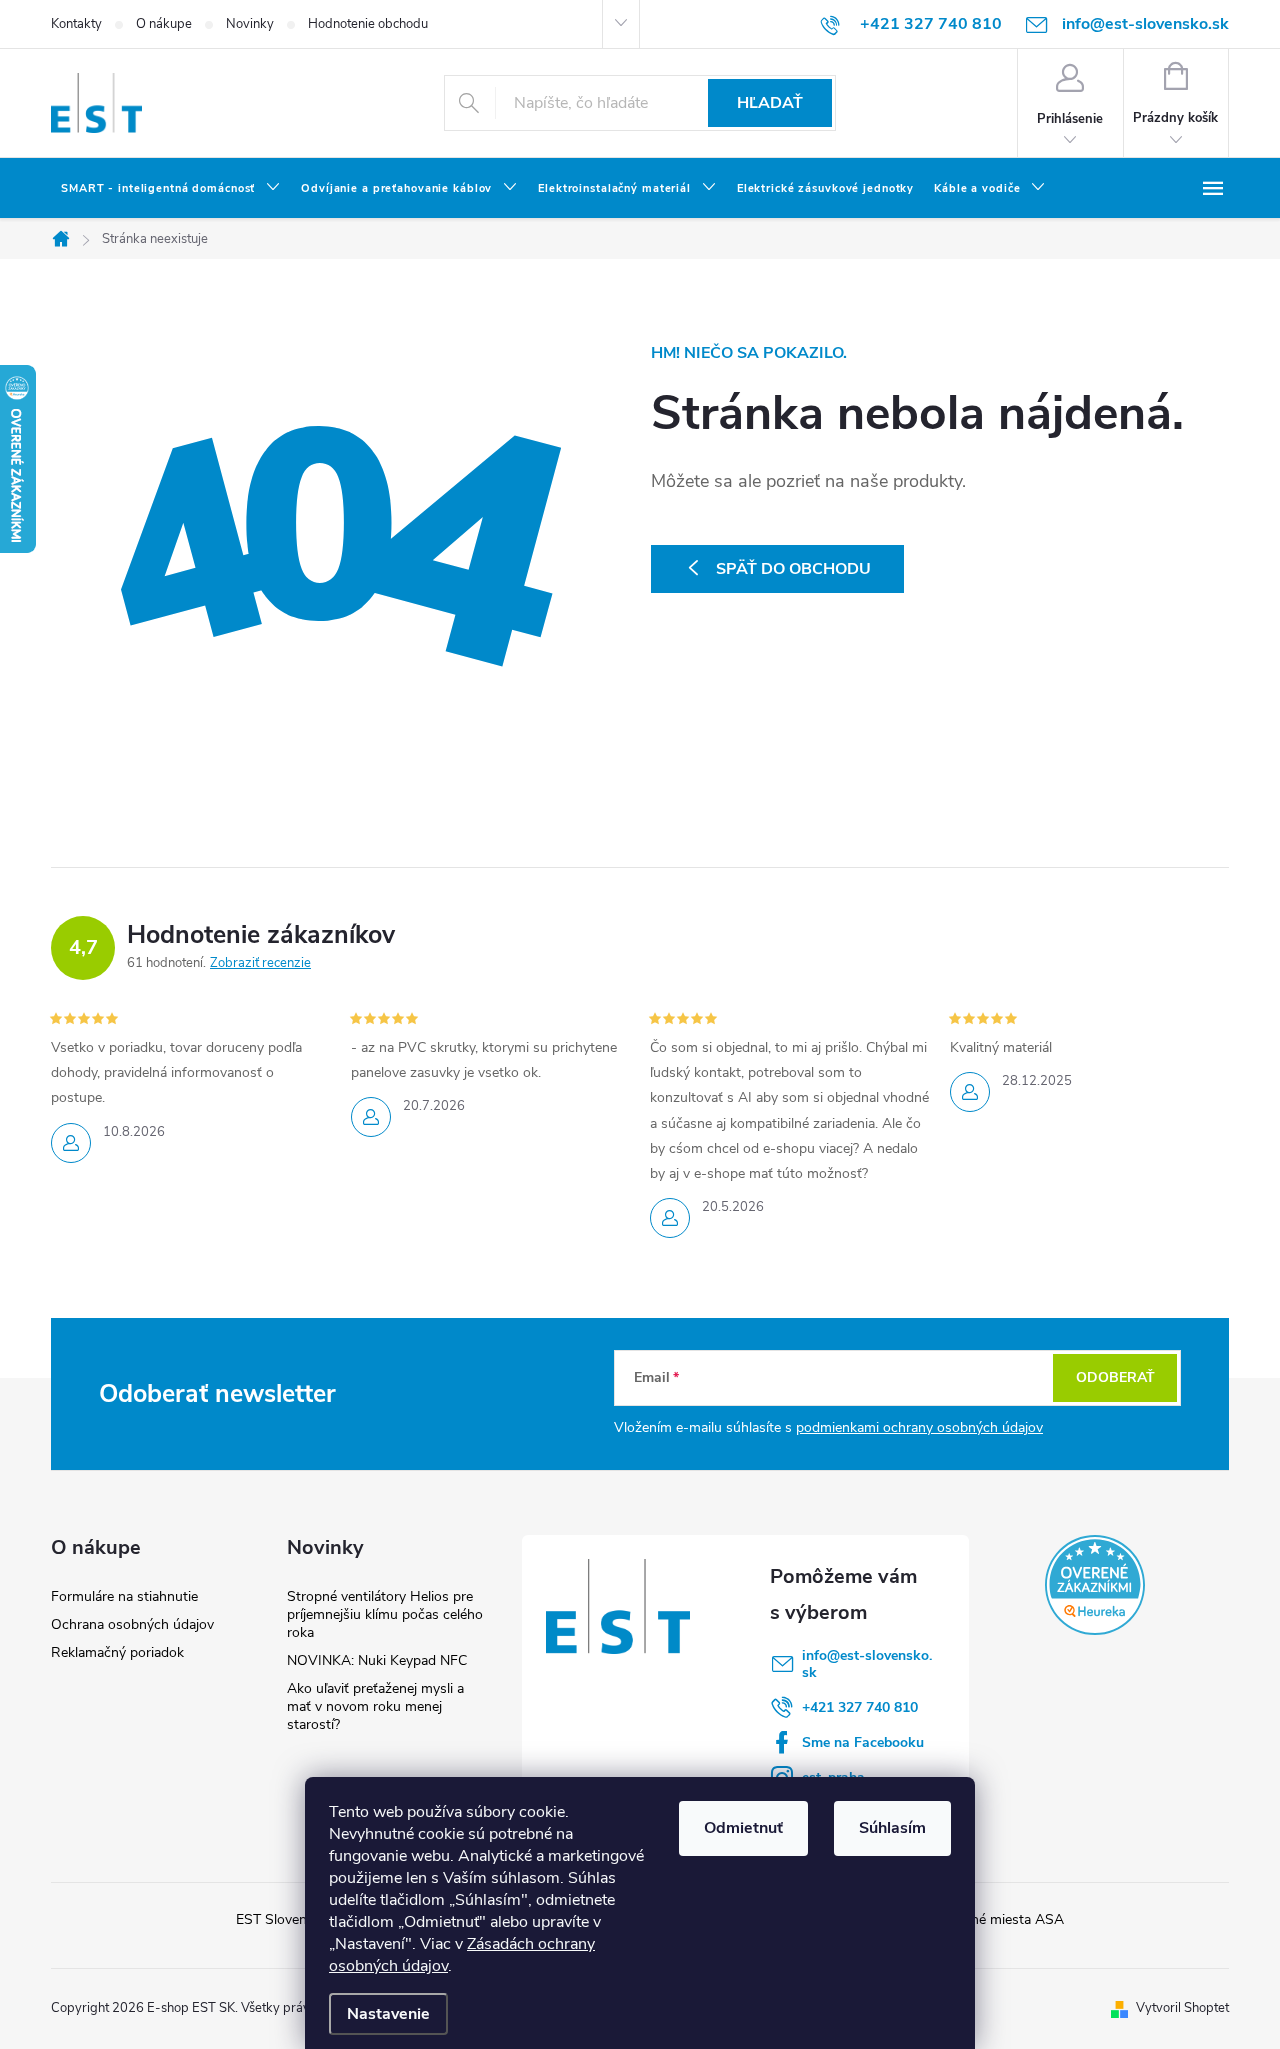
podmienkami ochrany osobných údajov (919, 1427)
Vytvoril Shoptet (1182, 2008)
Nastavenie (388, 2014)
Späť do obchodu (793, 569)
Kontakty (76, 24)
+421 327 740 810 (860, 1707)
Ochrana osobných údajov (132, 1624)
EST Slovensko (282, 1919)
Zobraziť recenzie (260, 963)
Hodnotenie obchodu (368, 24)
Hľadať (770, 103)
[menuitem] (171, 189)
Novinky (250, 24)
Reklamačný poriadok (117, 1652)
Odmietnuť (743, 1828)
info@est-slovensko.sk (867, 1664)
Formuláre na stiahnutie (124, 1596)
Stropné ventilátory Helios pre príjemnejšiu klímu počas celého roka (385, 1614)
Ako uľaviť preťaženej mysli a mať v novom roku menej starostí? (375, 1706)
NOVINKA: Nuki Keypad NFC (377, 1660)
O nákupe (164, 24)
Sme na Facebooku (863, 1742)
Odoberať (1115, 1377)
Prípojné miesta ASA (999, 1919)
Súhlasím (892, 1828)
